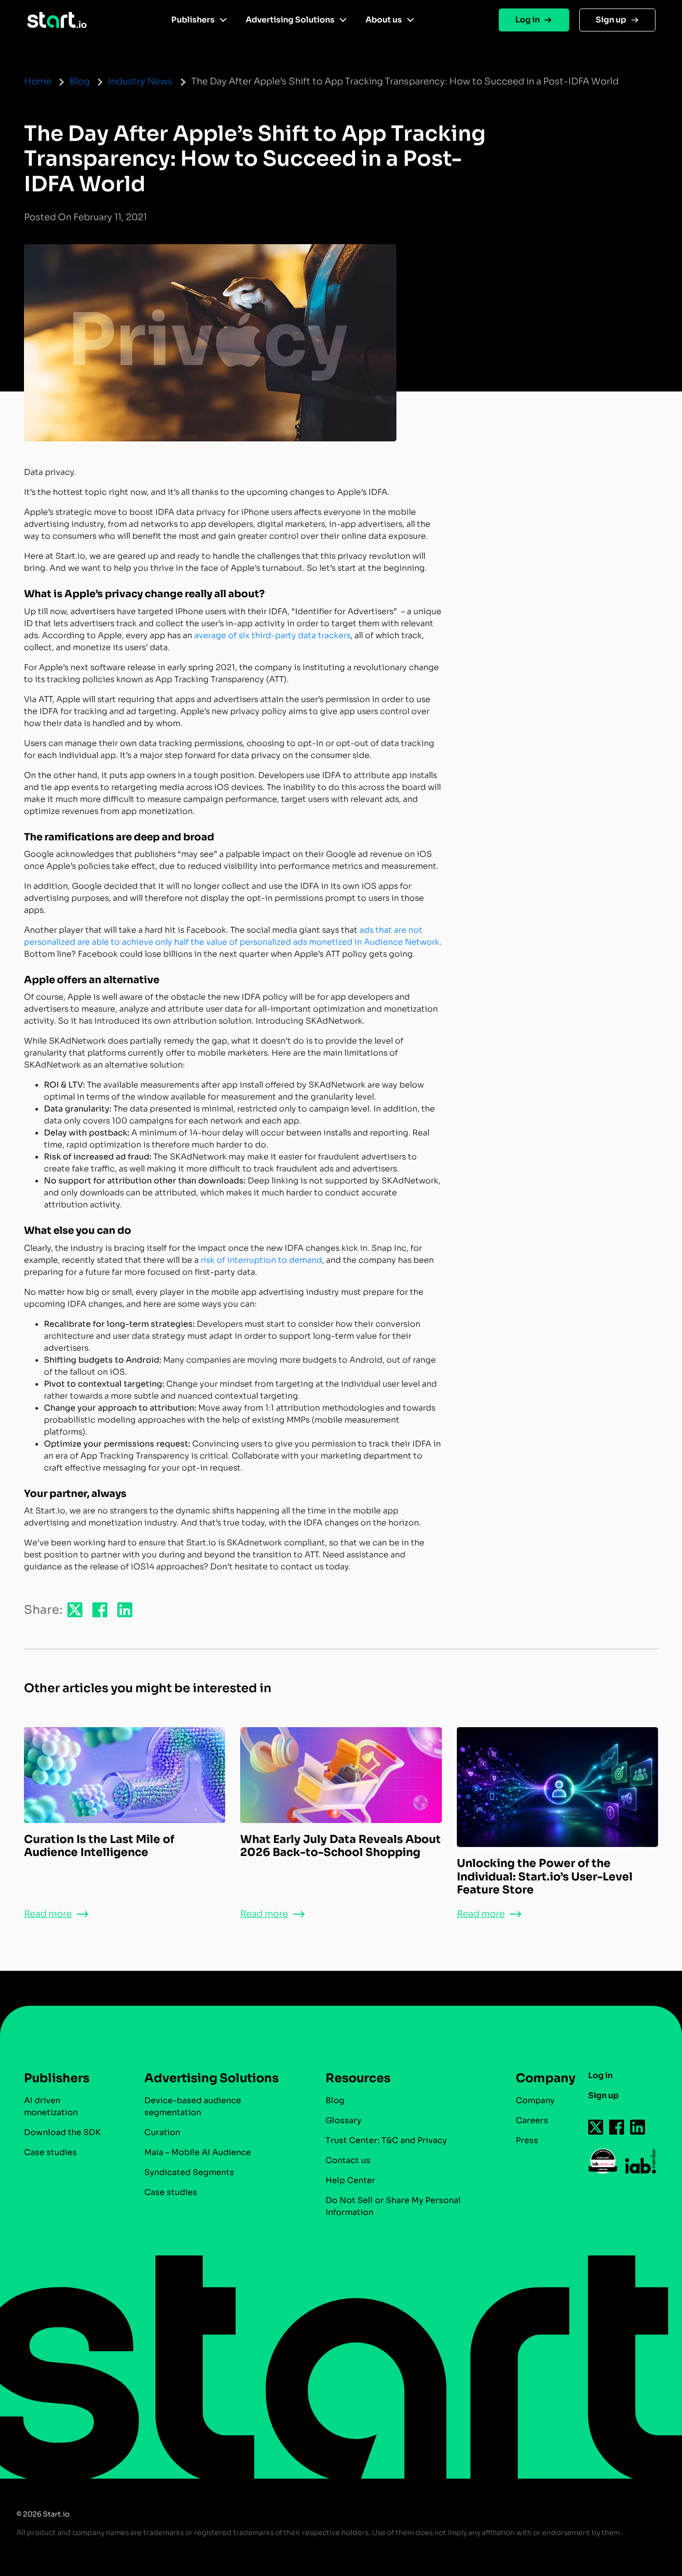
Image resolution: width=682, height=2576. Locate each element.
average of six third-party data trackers (272, 635)
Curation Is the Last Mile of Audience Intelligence (99, 1846)
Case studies (50, 2152)
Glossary (343, 2120)
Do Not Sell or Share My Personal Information (393, 2206)
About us (384, 20)
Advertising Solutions (290, 20)
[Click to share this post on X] (75, 1609)
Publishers (193, 20)
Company (535, 2100)
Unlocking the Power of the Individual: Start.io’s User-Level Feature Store (545, 1876)
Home (38, 81)
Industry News (140, 81)
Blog (80, 81)
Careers (532, 2120)
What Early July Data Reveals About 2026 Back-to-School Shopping (341, 1846)
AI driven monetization (51, 2106)
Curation (162, 2132)
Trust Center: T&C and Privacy (386, 2140)
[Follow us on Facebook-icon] (617, 2127)
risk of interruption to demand (261, 1260)
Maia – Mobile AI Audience (198, 2152)
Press (527, 2140)
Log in (527, 20)
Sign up (611, 20)
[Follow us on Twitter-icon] (596, 2127)
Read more (48, 1914)
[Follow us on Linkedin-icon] (638, 2127)
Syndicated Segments (189, 2172)
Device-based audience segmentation (193, 2106)
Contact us (348, 2160)
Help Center (350, 2180)
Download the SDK (62, 2132)
